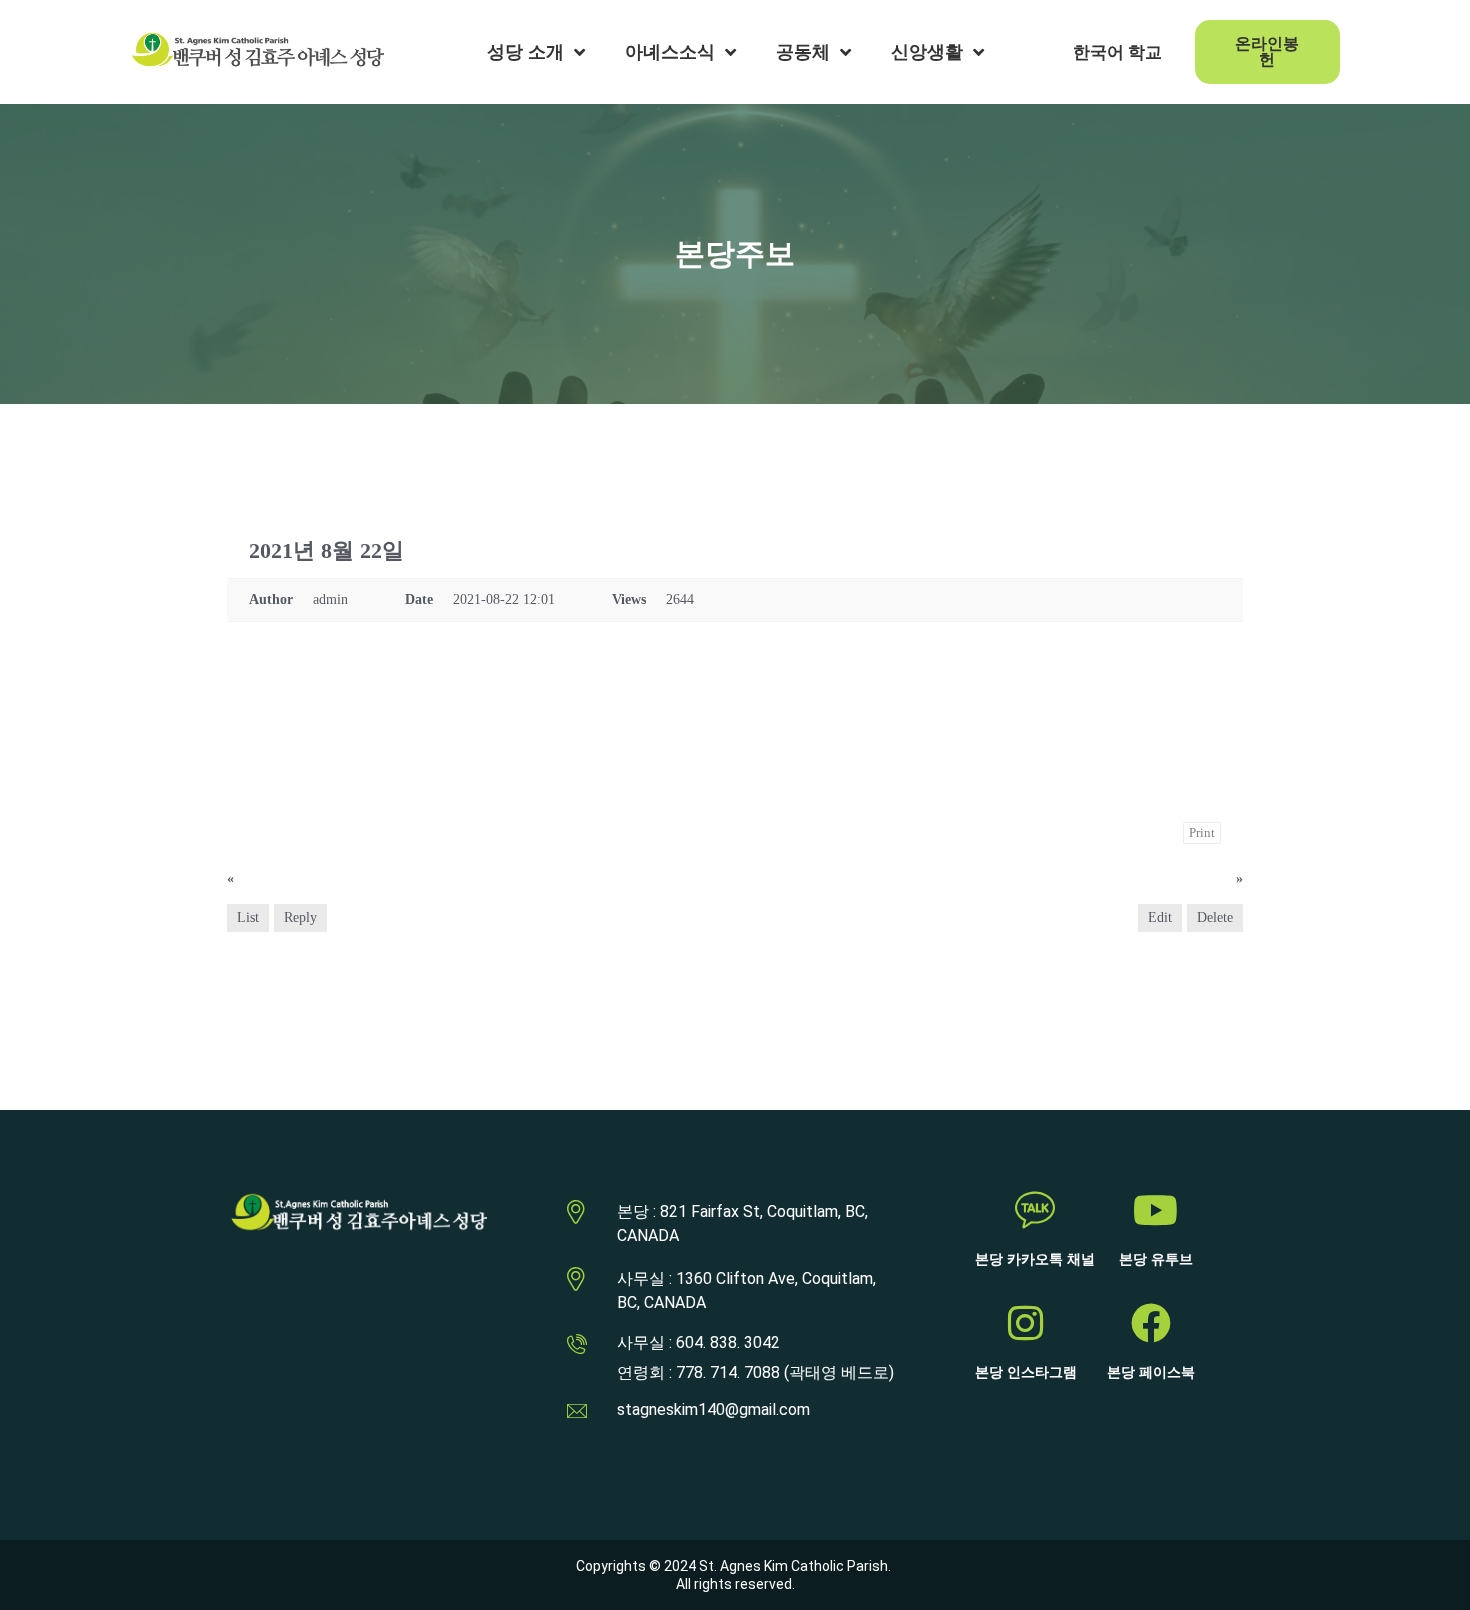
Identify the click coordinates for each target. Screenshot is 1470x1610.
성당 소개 (525, 52)
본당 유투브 (1156, 1259)
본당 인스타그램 (1026, 1372)
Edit (1160, 917)
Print (1202, 832)
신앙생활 (927, 52)
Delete (1215, 917)
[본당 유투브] (1156, 1210)
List (248, 917)
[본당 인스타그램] (1026, 1323)
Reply (300, 917)
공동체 (803, 52)
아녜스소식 (670, 52)
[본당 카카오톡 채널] (1035, 1210)
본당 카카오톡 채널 (1035, 1259)
